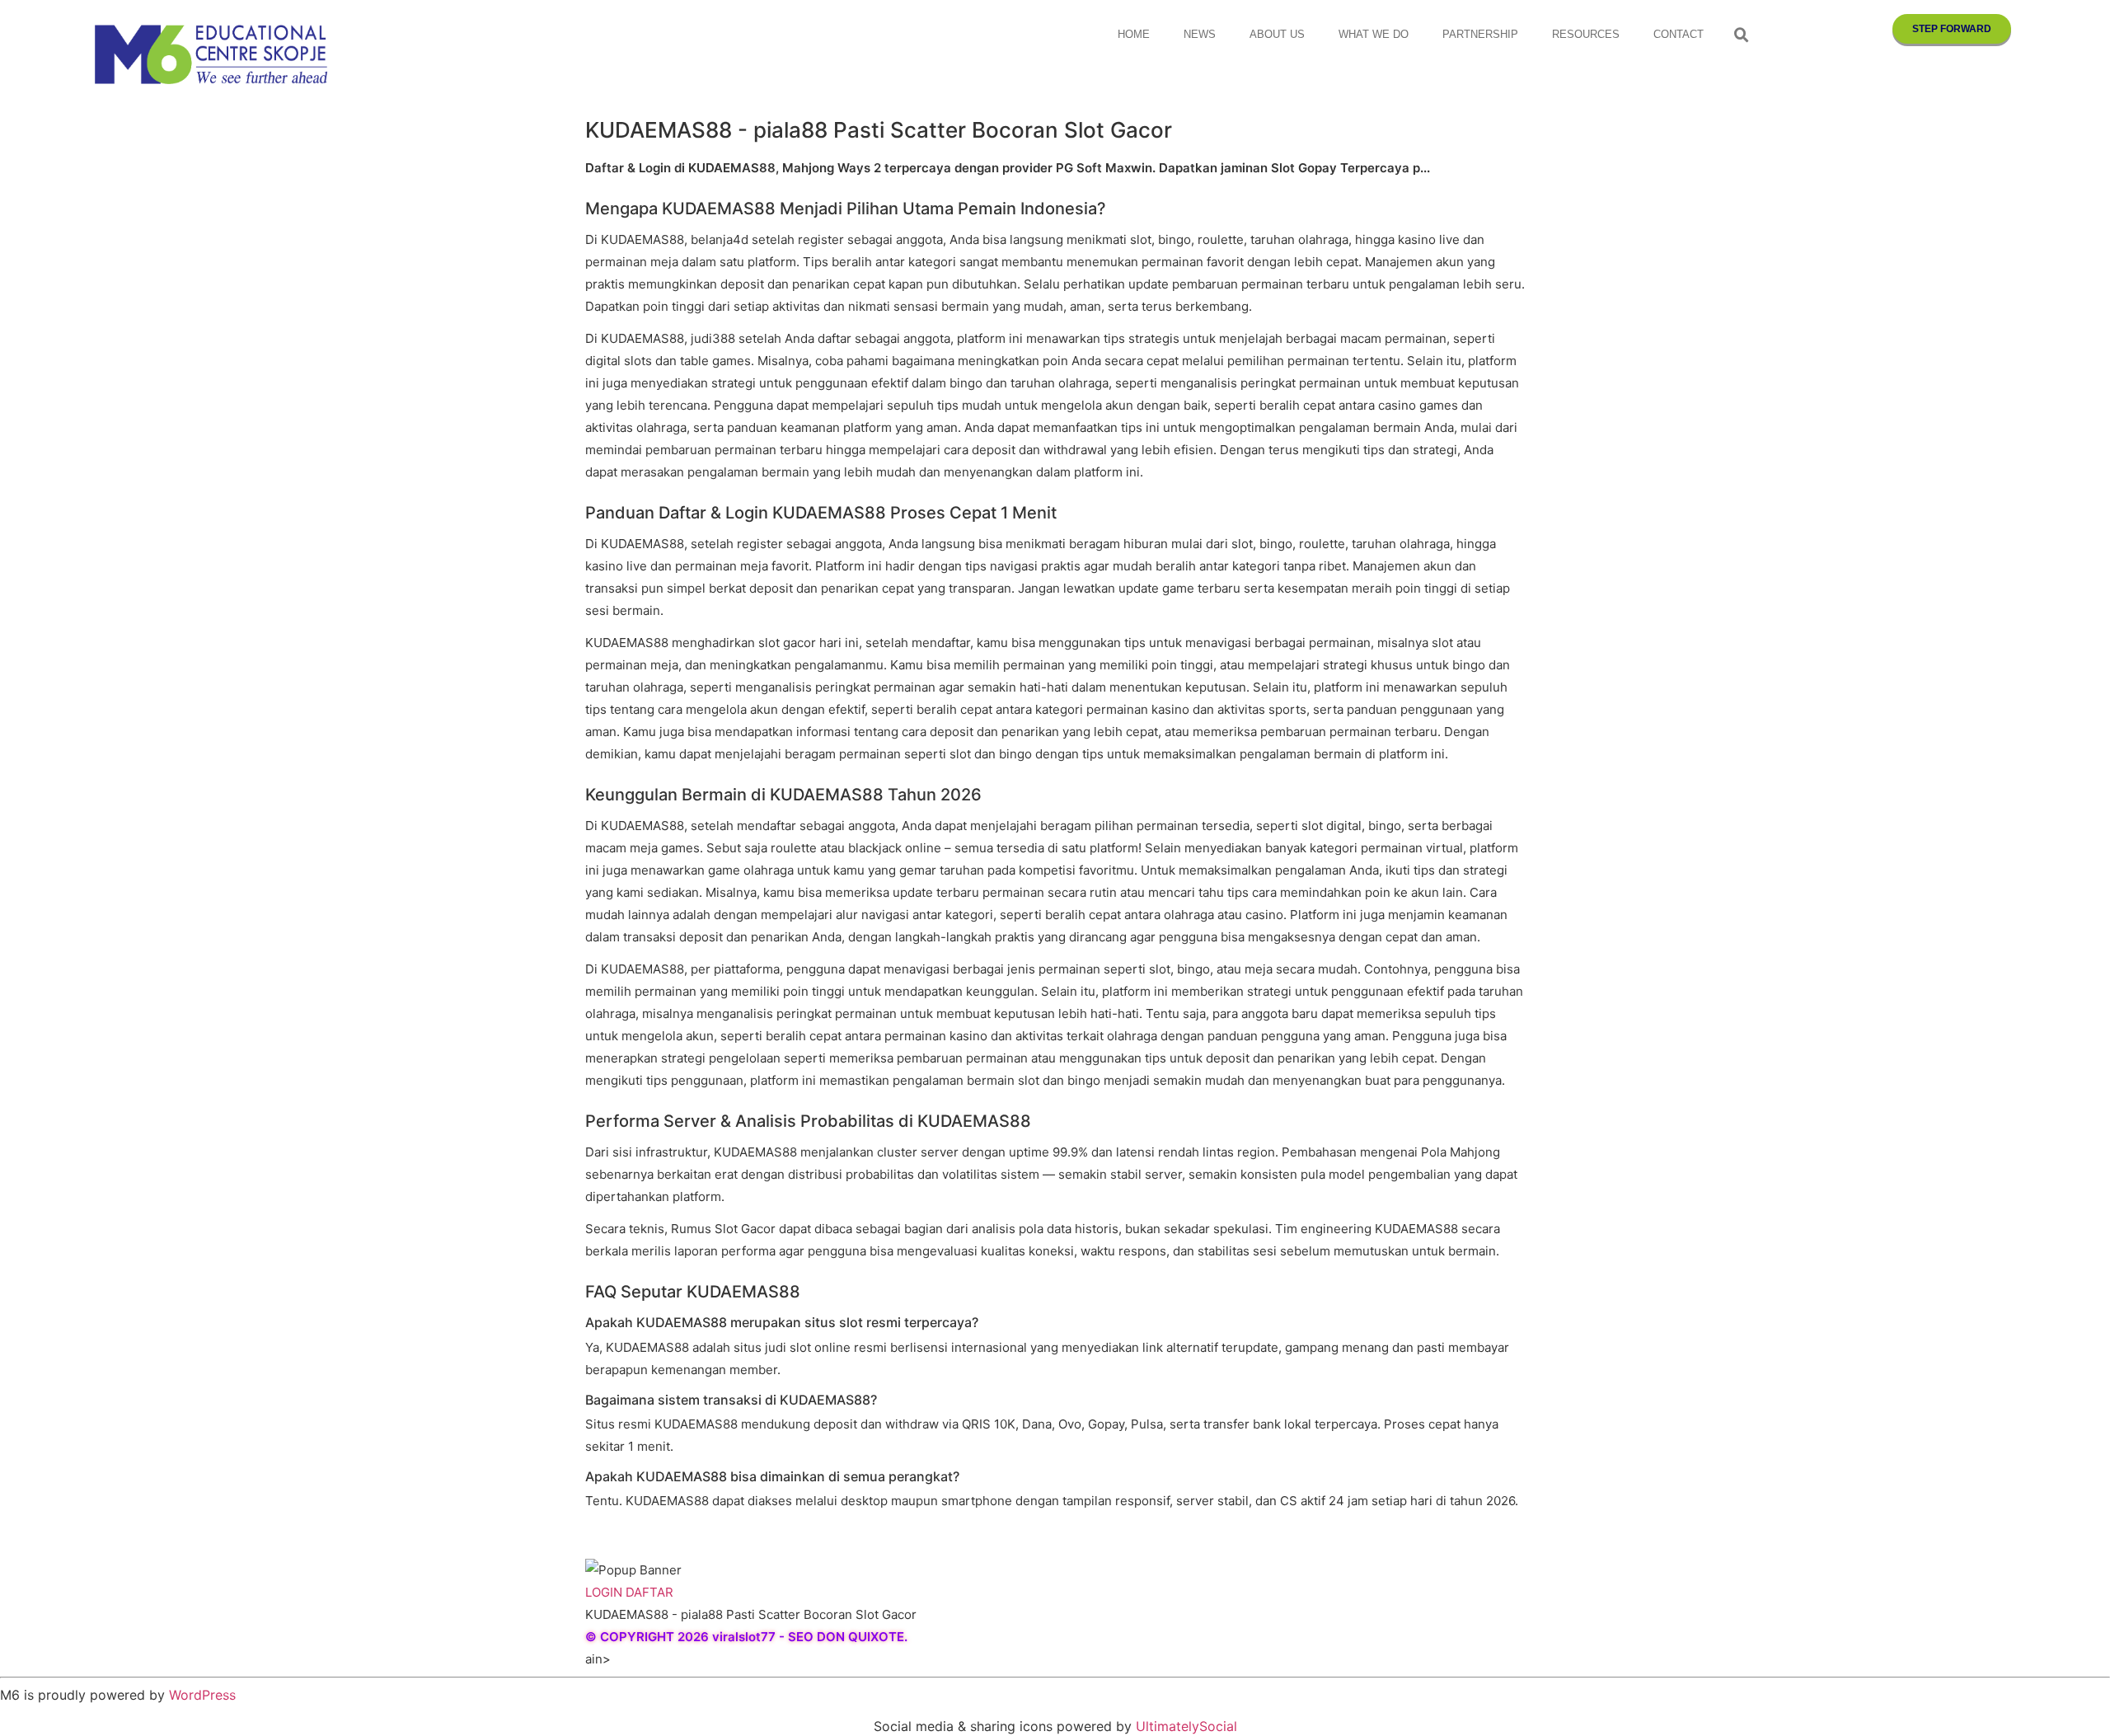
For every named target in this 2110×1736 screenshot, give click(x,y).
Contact (1679, 34)
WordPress (202, 1695)
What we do (1374, 34)
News (1200, 34)
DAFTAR (649, 1592)
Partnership (1480, 34)
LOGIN (604, 1592)
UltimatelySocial (1186, 1726)
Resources (1586, 34)
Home (1134, 34)
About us (1277, 34)
